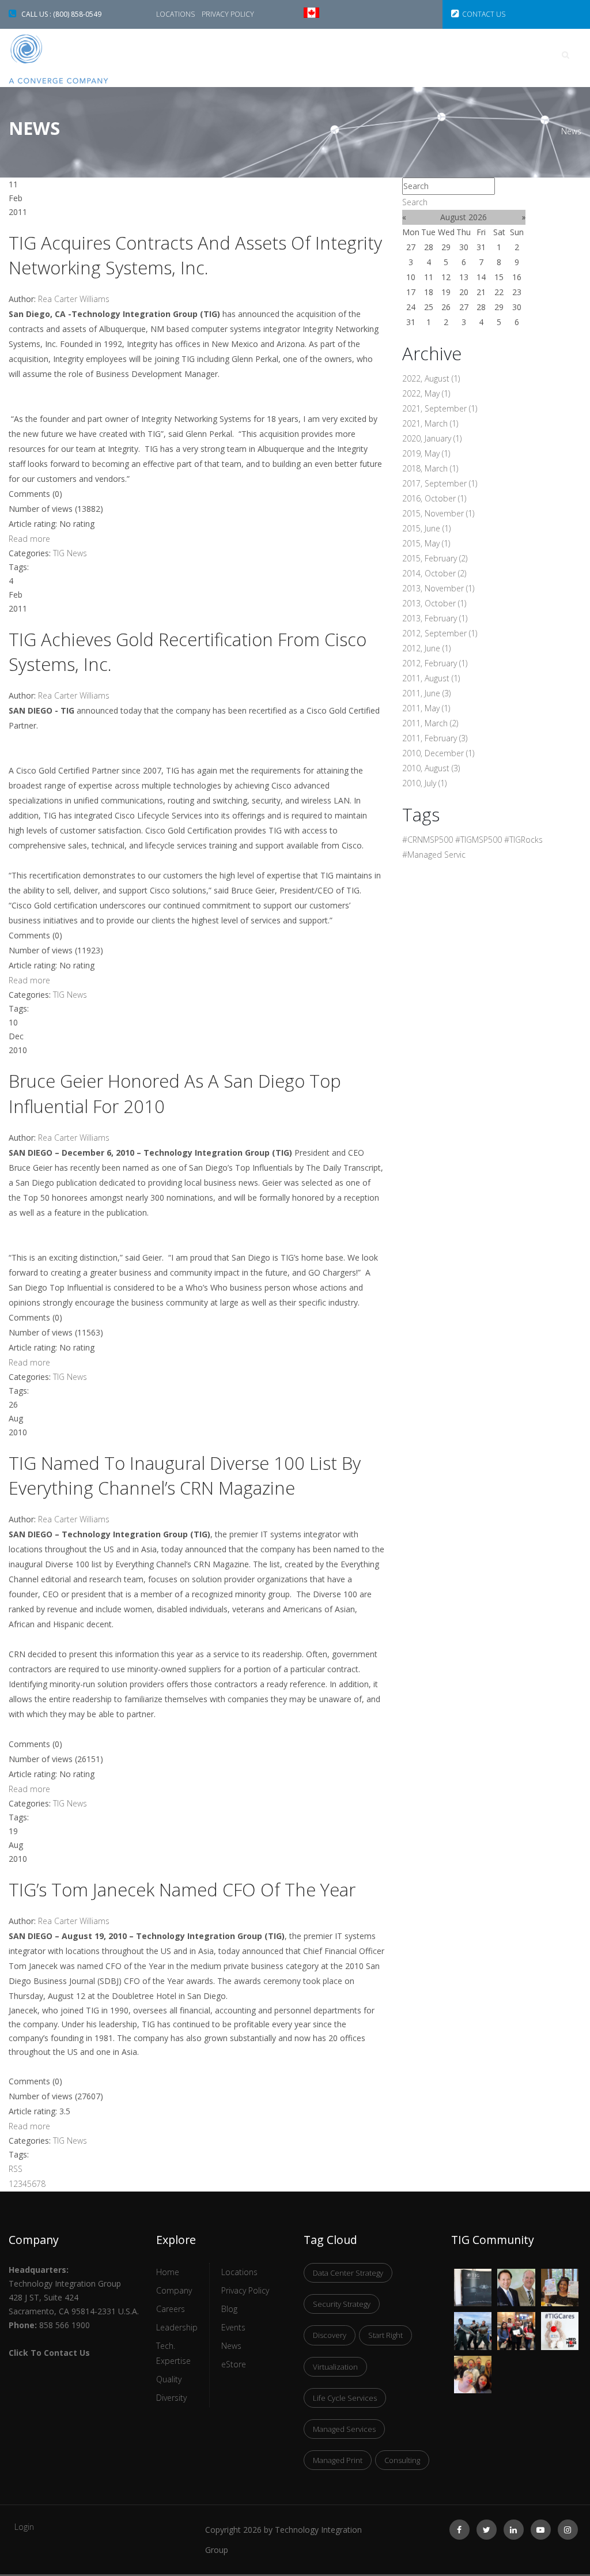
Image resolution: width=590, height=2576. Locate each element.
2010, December (438, 753)
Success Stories (268, 55)
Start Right (385, 2335)
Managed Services (344, 2429)
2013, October (434, 603)
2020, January (432, 438)
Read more (29, 539)
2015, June (426, 528)
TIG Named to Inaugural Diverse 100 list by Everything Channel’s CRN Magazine (185, 1475)
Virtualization (335, 2367)
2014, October (434, 573)
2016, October (434, 498)
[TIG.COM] (74, 59)
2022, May (426, 393)
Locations (176, 14)
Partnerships (490, 55)
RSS (16, 2169)
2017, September (440, 483)
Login (24, 2527)
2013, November (438, 588)
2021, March (430, 423)
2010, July (424, 783)
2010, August (431, 768)
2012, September (440, 633)
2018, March (430, 468)
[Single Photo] (473, 2276)
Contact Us (484, 14)
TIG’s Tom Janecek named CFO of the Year (182, 1889)
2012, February (435, 663)
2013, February (435, 618)
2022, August (431, 378)
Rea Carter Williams (74, 299)
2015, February (435, 558)
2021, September (440, 408)
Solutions (413, 55)
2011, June (426, 693)
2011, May (426, 708)
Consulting (402, 2460)
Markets (346, 55)
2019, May (426, 453)
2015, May (426, 543)
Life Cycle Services (345, 2398)
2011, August (431, 678)
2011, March (430, 723)
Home (196, 55)
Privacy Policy (228, 14)
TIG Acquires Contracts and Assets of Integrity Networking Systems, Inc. (195, 255)
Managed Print (338, 2460)
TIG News (70, 553)
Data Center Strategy (348, 2273)
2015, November (438, 513)
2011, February (435, 738)
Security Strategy (342, 2304)
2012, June (426, 648)
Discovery (330, 2335)
